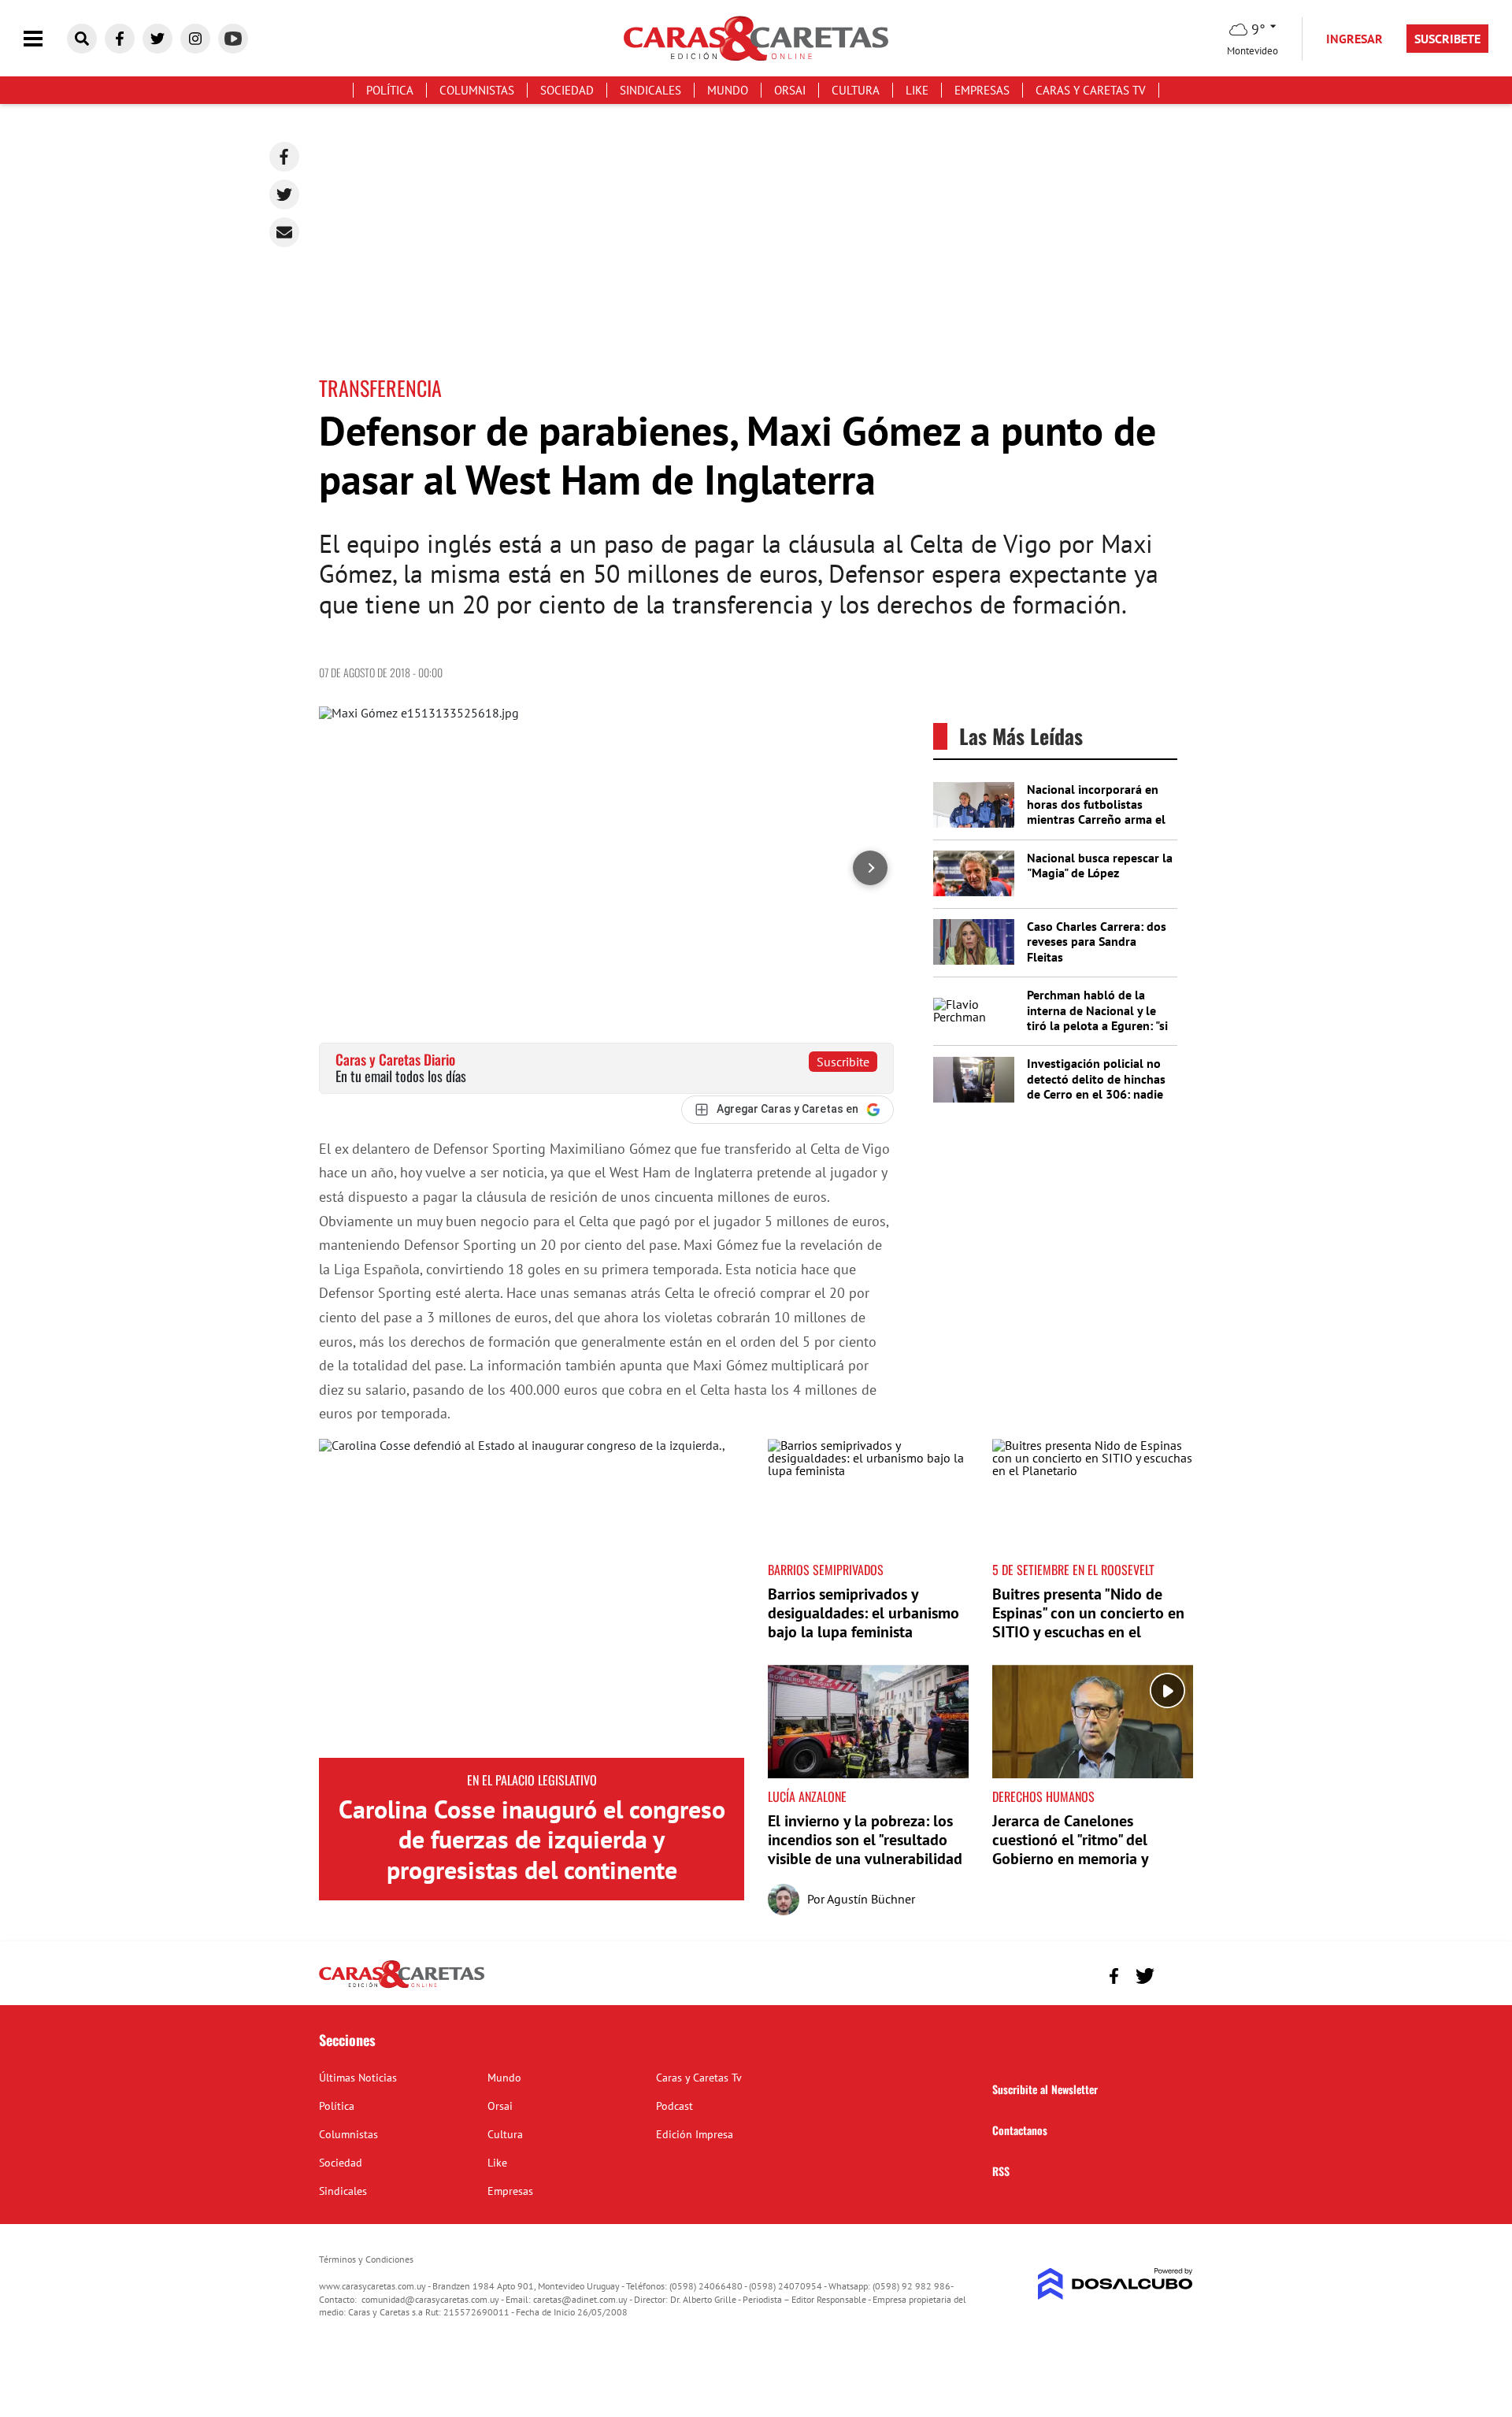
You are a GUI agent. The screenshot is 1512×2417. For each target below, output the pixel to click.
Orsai (790, 90)
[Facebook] (284, 157)
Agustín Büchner (871, 1899)
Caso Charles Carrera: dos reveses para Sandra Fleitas (1097, 941)
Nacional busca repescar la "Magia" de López (1100, 865)
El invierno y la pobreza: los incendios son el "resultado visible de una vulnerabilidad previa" (865, 1849)
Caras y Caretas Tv (1091, 90)
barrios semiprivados (826, 1570)
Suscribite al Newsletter (1045, 2089)
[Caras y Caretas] (402, 1987)
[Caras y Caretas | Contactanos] (1175, 1974)
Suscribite (843, 1062)
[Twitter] (284, 195)
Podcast (674, 2106)
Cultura (856, 90)
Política (390, 90)
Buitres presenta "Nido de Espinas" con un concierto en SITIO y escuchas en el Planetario (1088, 1622)
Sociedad (567, 90)
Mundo (728, 90)
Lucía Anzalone (807, 1796)
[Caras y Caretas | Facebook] (120, 39)
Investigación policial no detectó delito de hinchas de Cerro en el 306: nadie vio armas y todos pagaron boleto (1099, 1094)
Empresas (982, 90)
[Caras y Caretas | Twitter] (157, 39)
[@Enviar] (284, 232)
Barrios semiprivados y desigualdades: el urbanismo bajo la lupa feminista (863, 1613)
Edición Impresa (695, 2134)
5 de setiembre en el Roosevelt (1073, 1570)
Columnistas (477, 90)
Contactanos (1020, 2130)
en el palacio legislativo (532, 1780)
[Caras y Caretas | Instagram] (195, 39)
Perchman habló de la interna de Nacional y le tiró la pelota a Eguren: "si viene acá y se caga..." (1097, 1018)
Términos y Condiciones (366, 2259)
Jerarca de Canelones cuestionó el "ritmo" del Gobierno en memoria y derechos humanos (1070, 1849)
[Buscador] (82, 39)
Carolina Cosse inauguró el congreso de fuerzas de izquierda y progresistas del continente (532, 1839)
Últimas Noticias (358, 2078)
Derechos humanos (1043, 1796)
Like (917, 90)
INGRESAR (1354, 39)
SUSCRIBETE (1447, 39)
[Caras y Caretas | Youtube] (233, 39)
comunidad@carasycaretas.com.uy (430, 2299)
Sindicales (650, 90)
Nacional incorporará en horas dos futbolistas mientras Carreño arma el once (1096, 812)
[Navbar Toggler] (45, 39)
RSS (1001, 2171)
